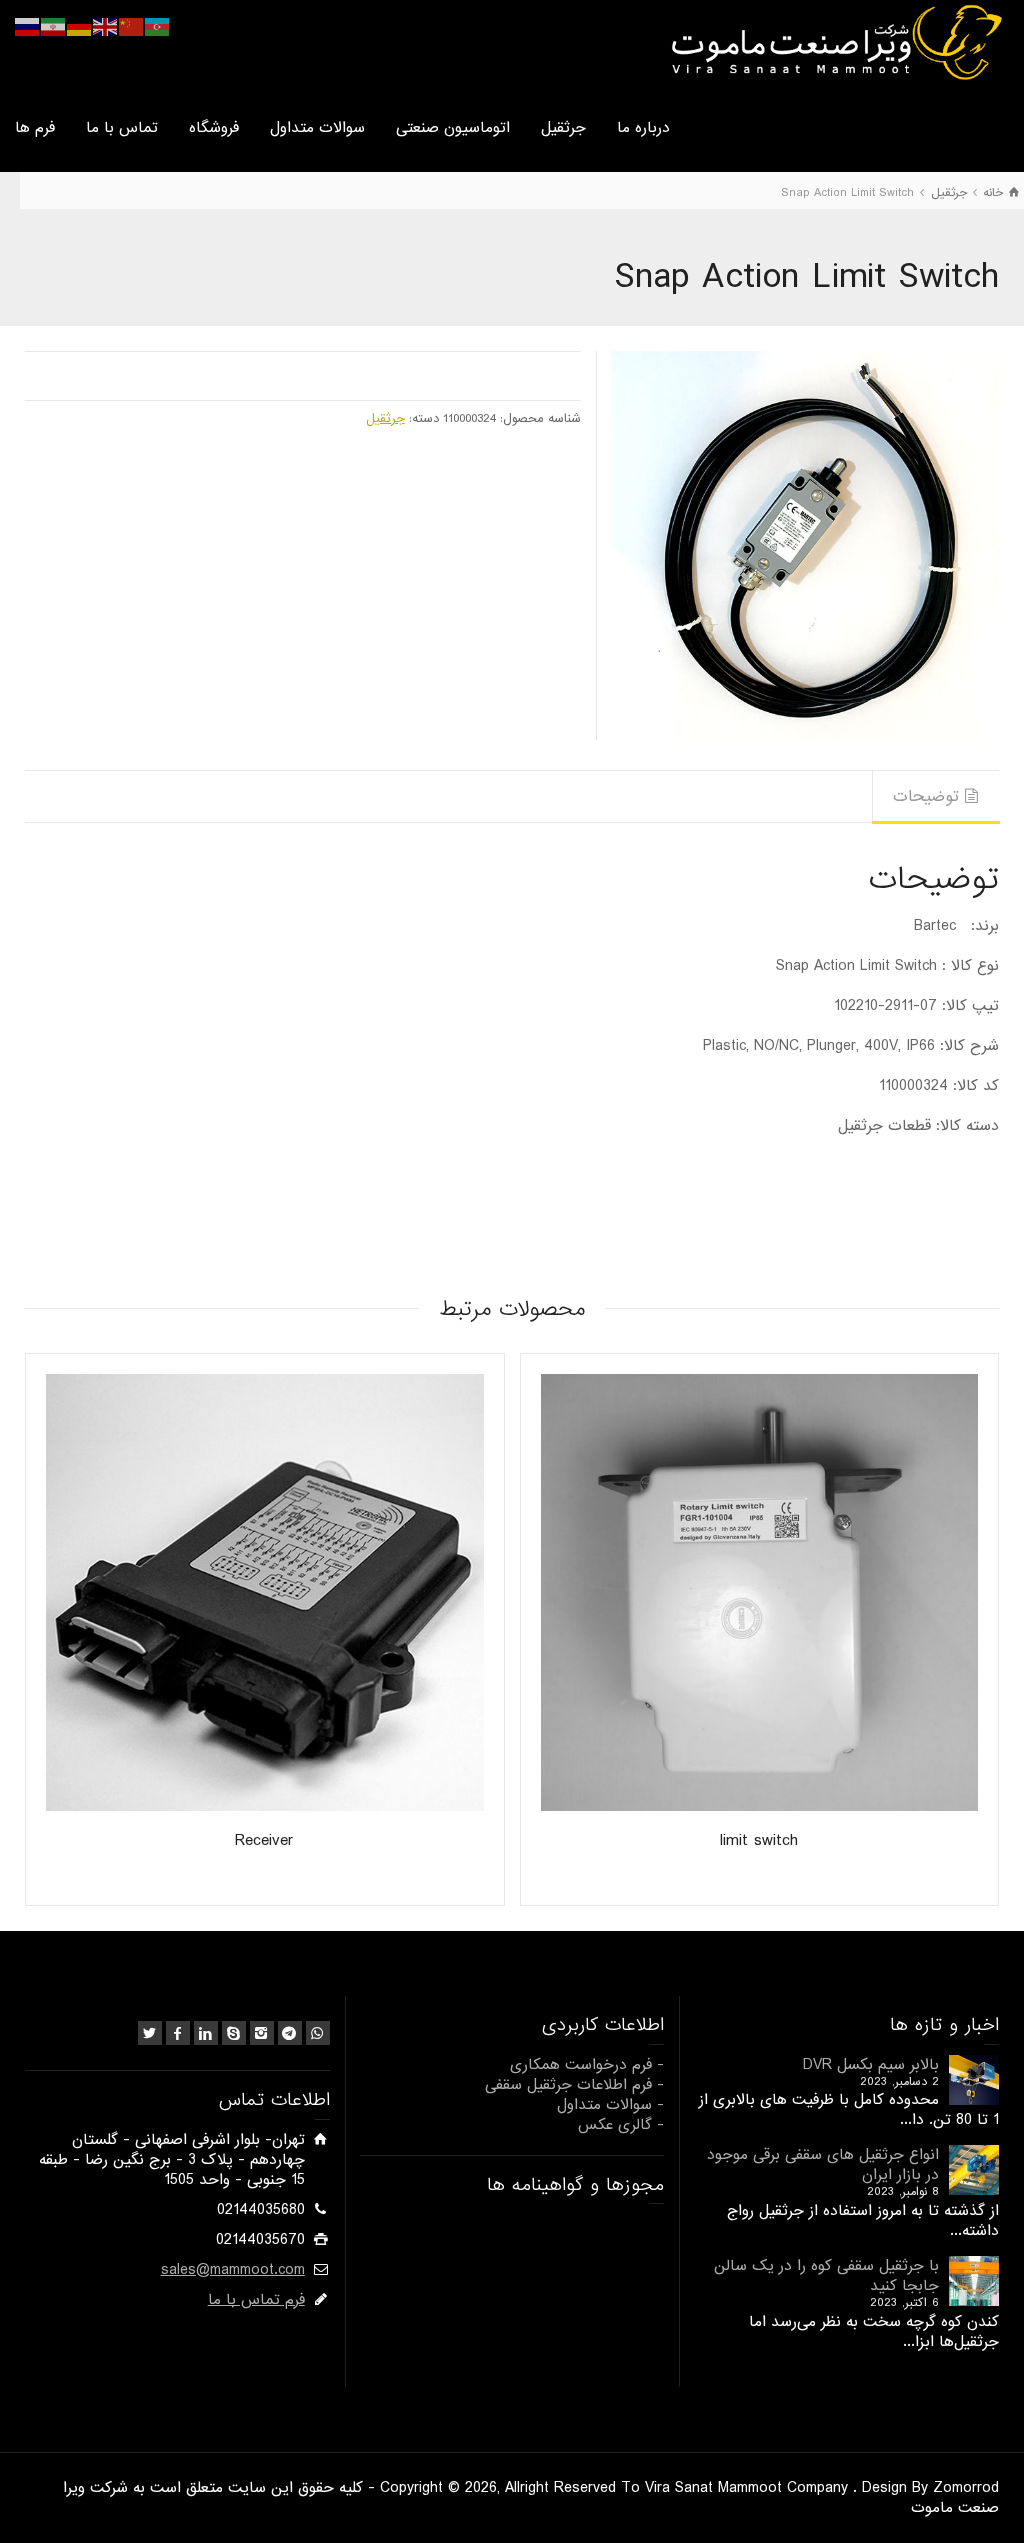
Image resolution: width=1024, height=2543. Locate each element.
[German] (80, 27)
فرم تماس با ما (256, 2300)
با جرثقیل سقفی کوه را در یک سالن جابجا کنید (826, 2276)
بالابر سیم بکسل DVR (871, 2065)
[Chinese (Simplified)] (132, 27)
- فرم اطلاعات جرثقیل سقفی (574, 2085)
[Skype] (234, 2033)
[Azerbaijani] (158, 27)
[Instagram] (262, 2033)
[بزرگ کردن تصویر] (805, 545)
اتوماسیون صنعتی (453, 128)
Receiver (264, 1840)
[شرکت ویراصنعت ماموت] (834, 42)
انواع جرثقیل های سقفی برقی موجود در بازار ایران (823, 2165)
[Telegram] (290, 2033)
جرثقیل (563, 128)
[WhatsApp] (318, 2033)
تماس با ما (122, 128)
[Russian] (28, 27)
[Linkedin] (206, 2033)
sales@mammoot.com (233, 2270)
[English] (106, 27)
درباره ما (643, 128)
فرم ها (35, 128)
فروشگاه (214, 128)
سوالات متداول (317, 128)
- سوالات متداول (610, 2105)
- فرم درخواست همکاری (587, 2065)
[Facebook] (178, 2033)
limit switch (759, 1840)
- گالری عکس (621, 2125)
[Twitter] (150, 2033)
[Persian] (54, 27)
